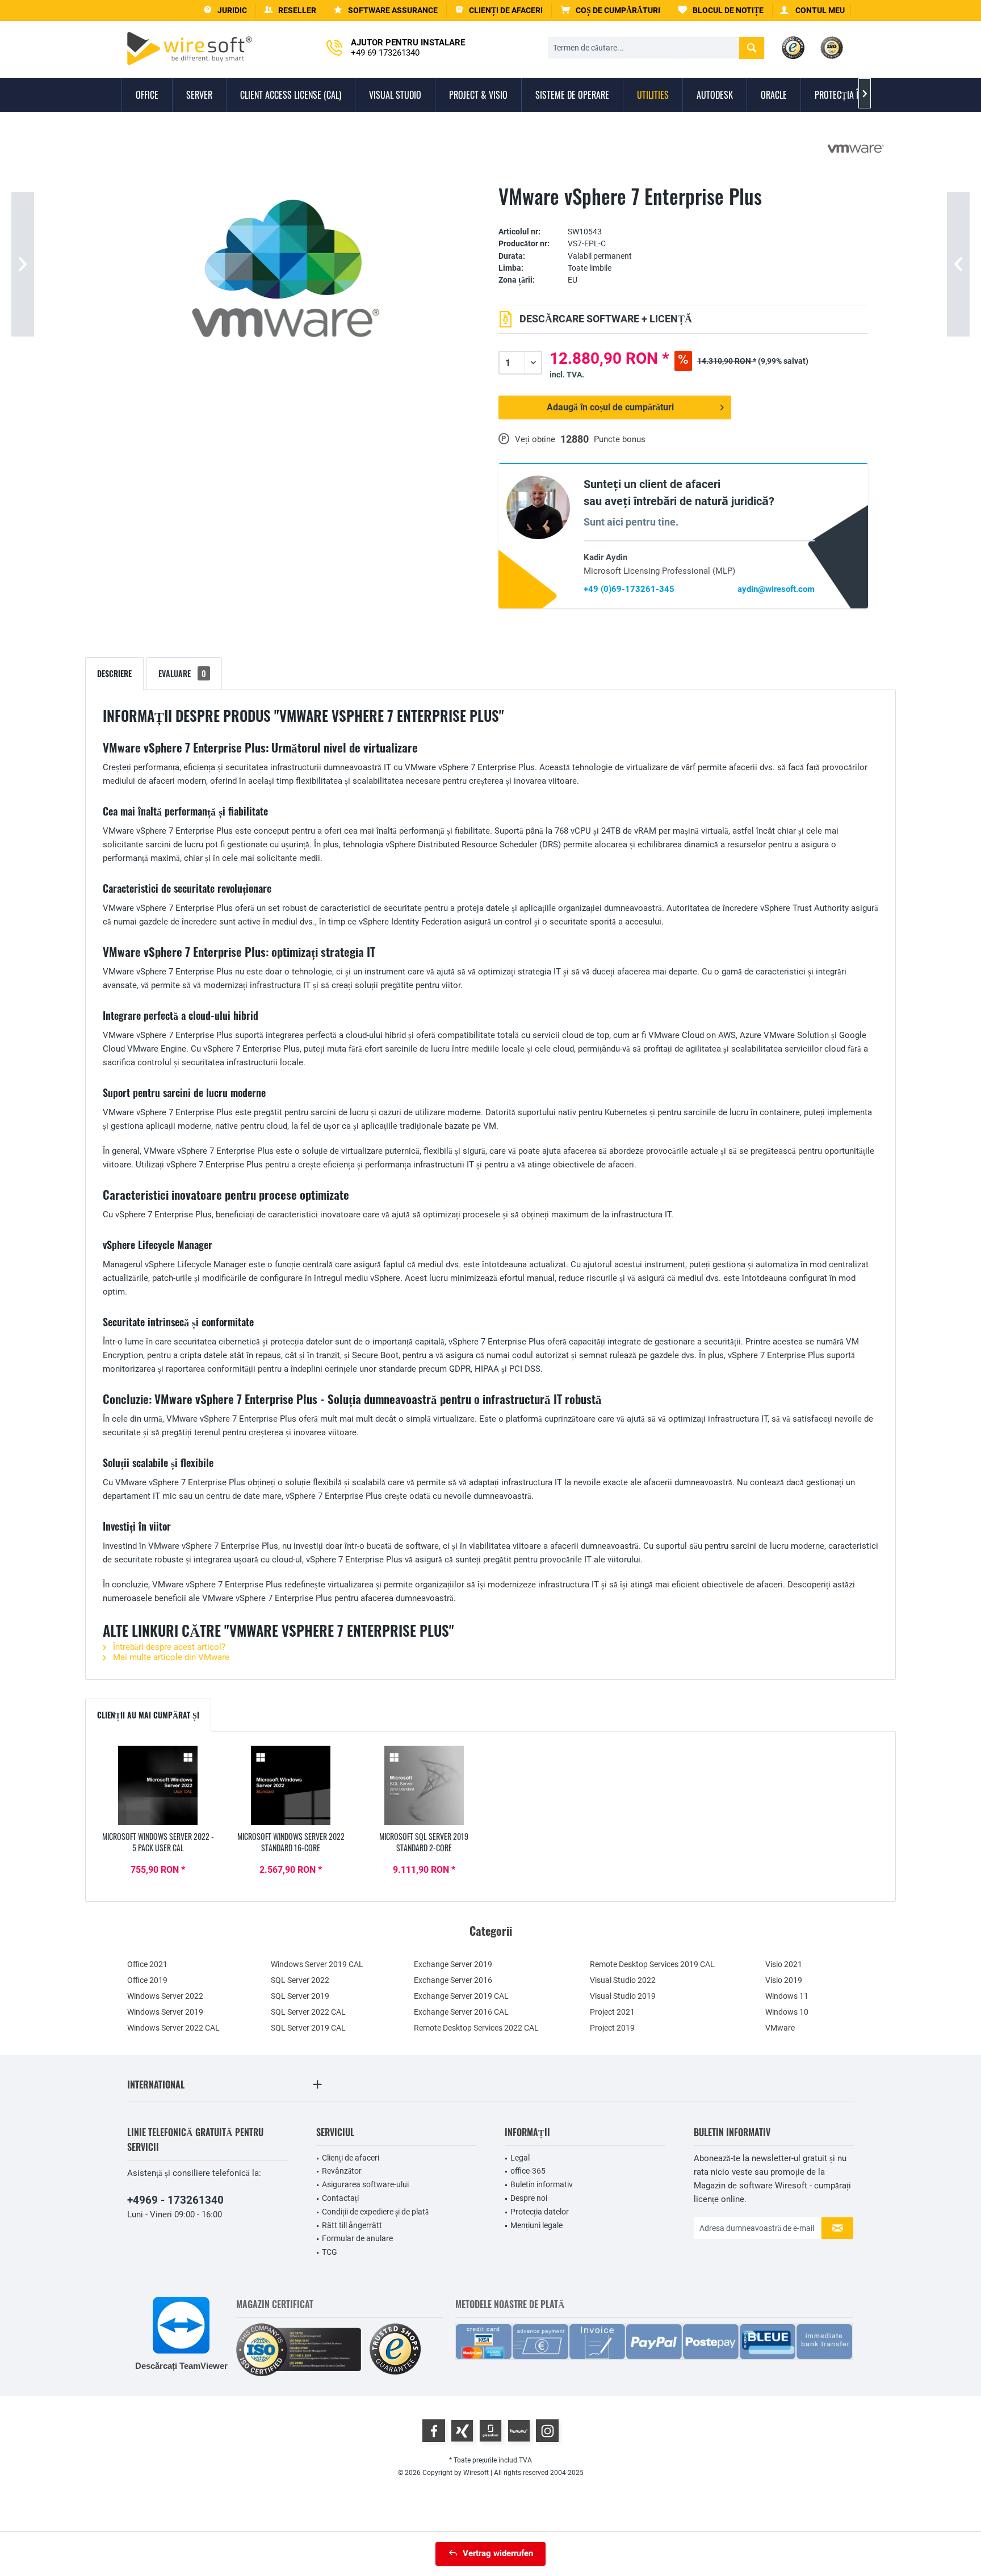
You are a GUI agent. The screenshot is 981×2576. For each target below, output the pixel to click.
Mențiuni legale (536, 2225)
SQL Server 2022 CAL (308, 2012)
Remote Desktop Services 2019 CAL (652, 1964)
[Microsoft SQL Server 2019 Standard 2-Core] (424, 1785)
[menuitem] (611, 10)
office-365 (528, 2171)
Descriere (114, 673)
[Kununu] (519, 2431)
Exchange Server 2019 (453, 1964)
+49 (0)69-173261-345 (629, 589)
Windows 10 (787, 2012)
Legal (520, 2158)
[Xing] (462, 2431)
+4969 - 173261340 (175, 2200)
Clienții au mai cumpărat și (148, 1715)
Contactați (340, 2198)
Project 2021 (612, 2012)
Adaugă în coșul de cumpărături (610, 407)
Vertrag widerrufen (498, 2553)
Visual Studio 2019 (623, 1996)
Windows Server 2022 (165, 1996)
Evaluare (182, 673)
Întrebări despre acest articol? (168, 1647)
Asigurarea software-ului (365, 2184)
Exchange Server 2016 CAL (461, 2012)
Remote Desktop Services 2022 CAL (476, 2028)
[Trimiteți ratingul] (683, 214)
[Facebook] (434, 2431)
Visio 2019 (784, 1980)
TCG (330, 2252)
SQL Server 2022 (300, 1980)
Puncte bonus (620, 439)
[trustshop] (395, 2350)
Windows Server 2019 (165, 2012)
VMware (780, 2028)
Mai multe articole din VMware (170, 1657)
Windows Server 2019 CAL (317, 1964)
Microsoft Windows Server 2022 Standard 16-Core (291, 1842)
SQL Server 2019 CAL (308, 2028)
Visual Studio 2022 (623, 1980)
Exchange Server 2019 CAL (461, 1996)
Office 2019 (147, 1980)
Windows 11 (787, 1996)
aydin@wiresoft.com (776, 589)
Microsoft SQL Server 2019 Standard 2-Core (424, 1842)
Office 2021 (147, 1964)
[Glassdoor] (491, 2431)
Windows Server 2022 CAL (173, 2028)
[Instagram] (547, 2431)
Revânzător (342, 2171)
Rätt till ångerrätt (352, 2225)
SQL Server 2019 (300, 1996)
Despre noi (529, 2198)
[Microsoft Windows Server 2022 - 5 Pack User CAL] (158, 1785)
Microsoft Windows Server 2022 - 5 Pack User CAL (158, 1842)
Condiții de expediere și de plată (375, 2212)
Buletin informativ (542, 2184)
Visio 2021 (784, 1964)
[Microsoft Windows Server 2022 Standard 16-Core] (291, 1785)
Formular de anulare (357, 2238)
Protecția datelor (540, 2212)
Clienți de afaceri (351, 2158)
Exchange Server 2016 (453, 1980)
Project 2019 (612, 2028)
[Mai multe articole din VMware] (856, 149)
